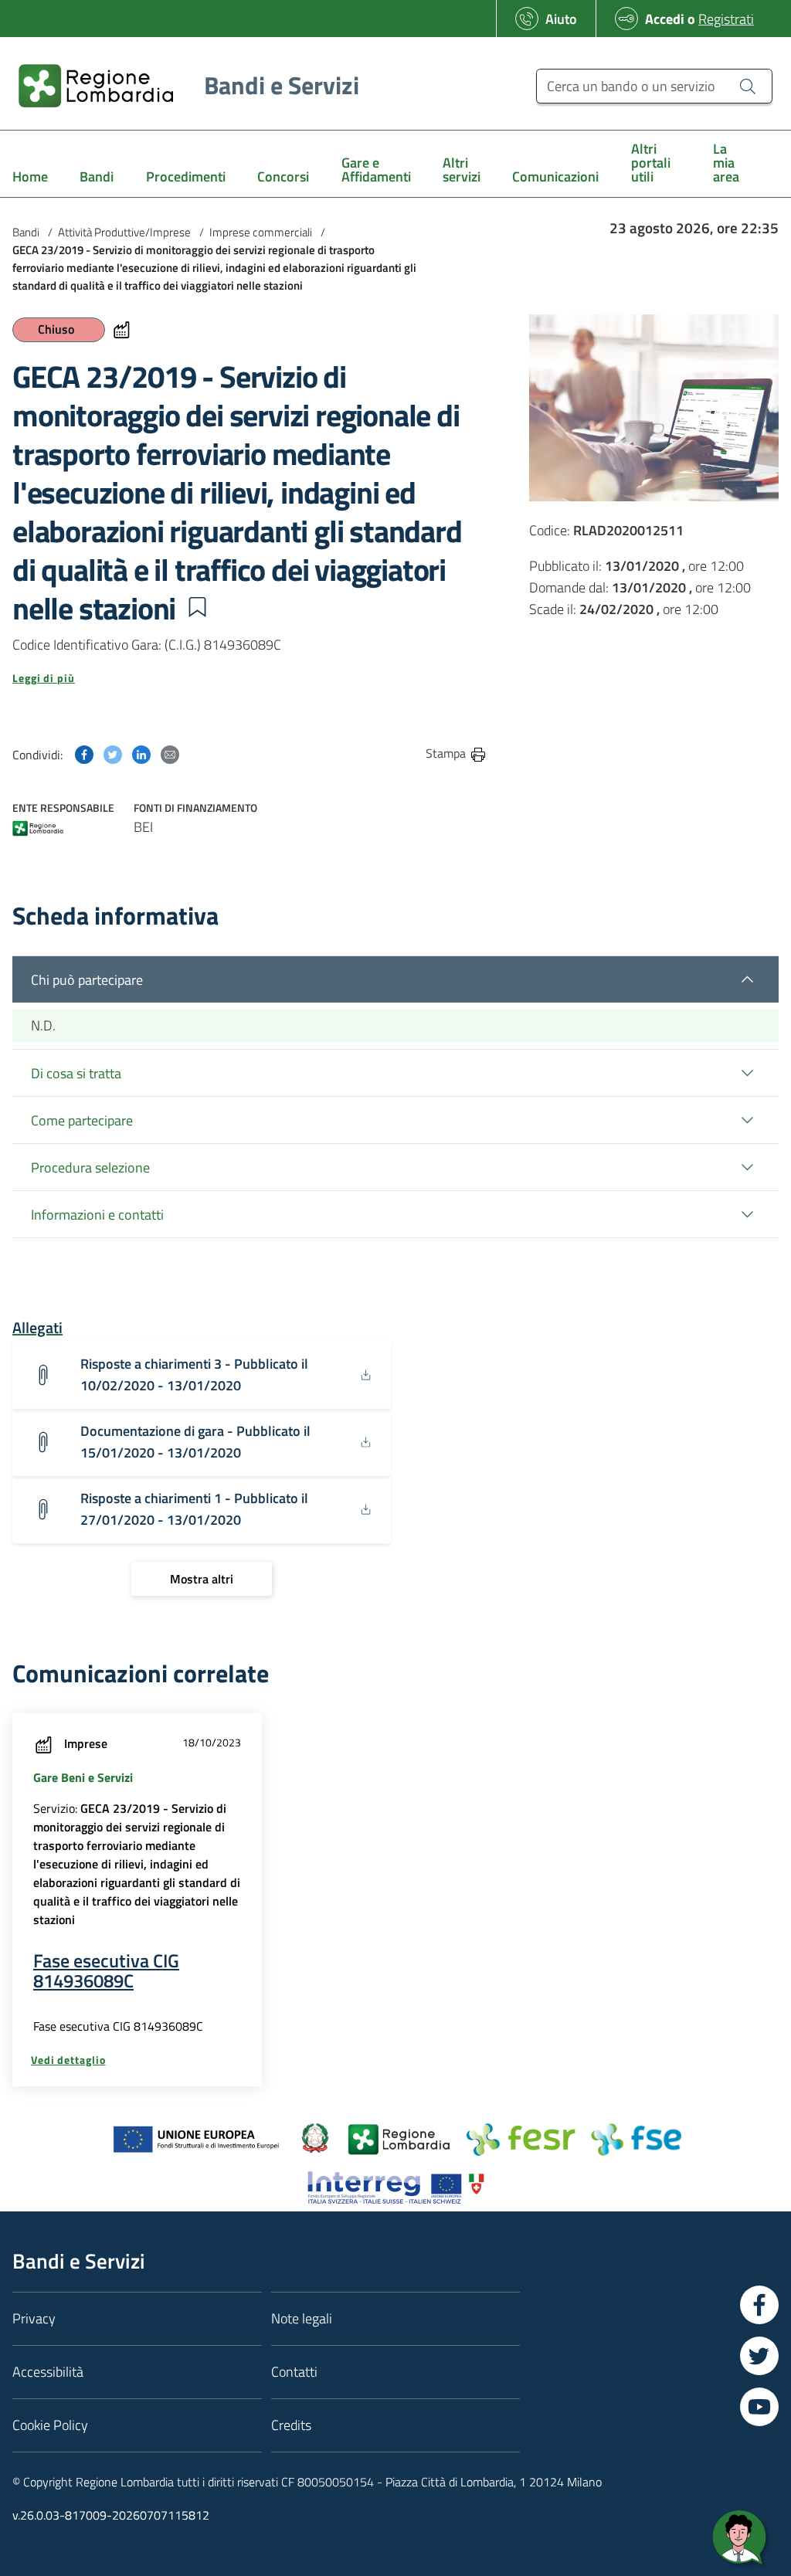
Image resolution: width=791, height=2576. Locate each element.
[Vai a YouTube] (759, 2407)
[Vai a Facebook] (759, 2305)
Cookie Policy (50, 2425)
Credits (291, 2425)
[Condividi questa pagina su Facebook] (84, 753)
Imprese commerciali (261, 232)
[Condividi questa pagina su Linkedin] (141, 753)
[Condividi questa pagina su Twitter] (113, 753)
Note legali (302, 2318)
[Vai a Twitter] (759, 2356)
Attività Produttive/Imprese (124, 232)
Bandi (26, 232)
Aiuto (561, 19)
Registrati (726, 19)
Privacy (34, 2318)
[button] (197, 607)
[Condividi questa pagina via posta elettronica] (170, 753)
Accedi (665, 19)
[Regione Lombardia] (38, 830)
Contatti (294, 2372)
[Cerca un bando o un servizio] (748, 86)
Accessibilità (48, 2372)
